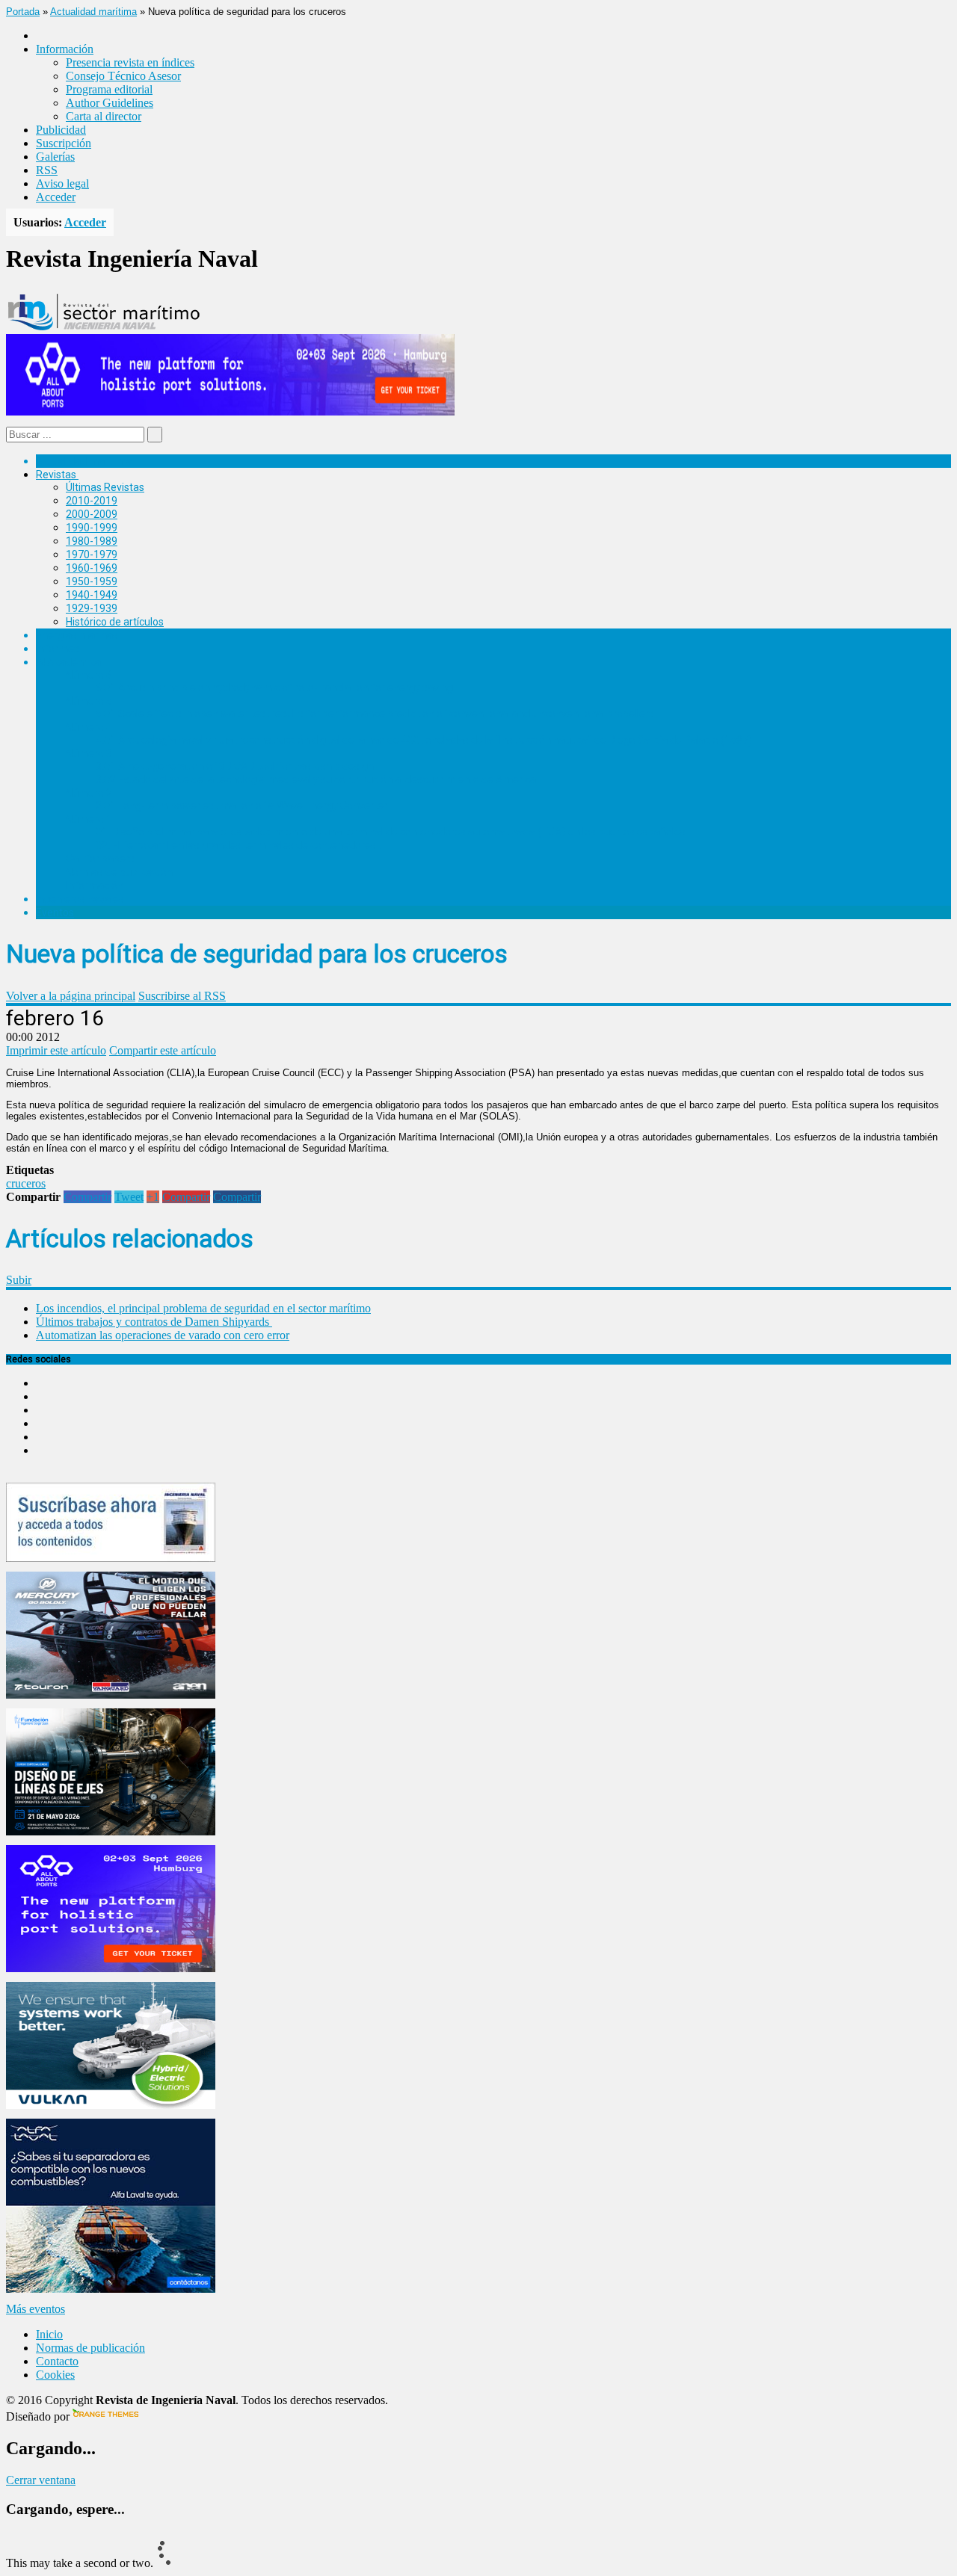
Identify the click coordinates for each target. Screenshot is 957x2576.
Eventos (55, 912)
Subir (19, 1280)
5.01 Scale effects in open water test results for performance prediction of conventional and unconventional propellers (375, 714)
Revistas (56, 475)
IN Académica (68, 662)
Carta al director (104, 116)
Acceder (56, 197)
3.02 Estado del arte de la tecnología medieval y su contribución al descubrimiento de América (316, 779)
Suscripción (64, 143)
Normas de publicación (119, 872)
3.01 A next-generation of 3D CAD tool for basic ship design (235, 766)
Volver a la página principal (71, 996)
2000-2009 (92, 514)
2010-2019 (92, 501)
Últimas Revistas (105, 487)
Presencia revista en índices (130, 62)
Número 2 (89, 793)
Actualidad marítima (93, 12)
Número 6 (89, 675)
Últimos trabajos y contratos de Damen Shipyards (154, 1322)
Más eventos (36, 2309)
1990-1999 (92, 528)
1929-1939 (92, 608)
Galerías (55, 157)
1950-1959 (92, 581)
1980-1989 (92, 541)
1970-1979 (92, 555)
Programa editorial (109, 89)
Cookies (55, 2375)
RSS (47, 170)
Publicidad (61, 130)
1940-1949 (92, 595)
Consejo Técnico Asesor (123, 76)
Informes (58, 649)
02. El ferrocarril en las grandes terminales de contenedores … (240, 845)
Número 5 (89, 701)
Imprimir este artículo (56, 1050)
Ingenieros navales (80, 899)
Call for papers (100, 859)
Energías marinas (77, 635)
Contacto (57, 2361)
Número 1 (89, 819)
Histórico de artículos (115, 622)
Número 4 (89, 727)
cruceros (26, 1183)
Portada (23, 12)
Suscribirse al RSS (182, 996)
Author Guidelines (110, 103)
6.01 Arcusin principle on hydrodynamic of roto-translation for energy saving (274, 688)
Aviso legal (62, 183)
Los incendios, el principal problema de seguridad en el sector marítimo (203, 1308)
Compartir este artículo (163, 1050)
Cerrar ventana (41, 2480)
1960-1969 (92, 568)
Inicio (49, 2334)
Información (95, 886)
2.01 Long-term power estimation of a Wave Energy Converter (241, 806)
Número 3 (89, 753)
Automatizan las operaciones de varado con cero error (163, 1335)
